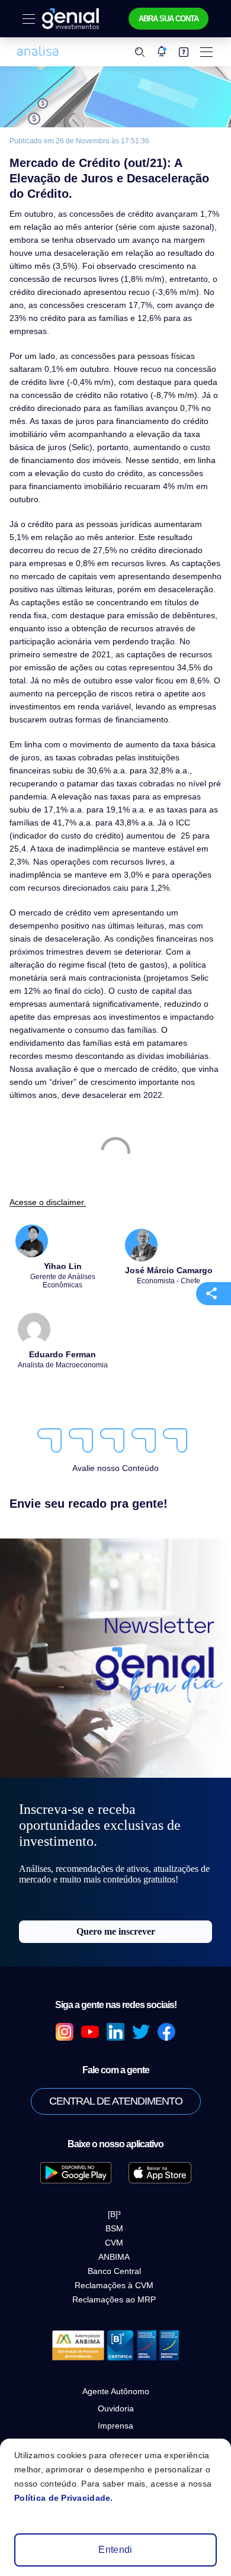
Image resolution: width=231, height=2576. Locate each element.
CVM (114, 2243)
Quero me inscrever (116, 1931)
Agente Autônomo (116, 2391)
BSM (114, 2228)
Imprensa (115, 2426)
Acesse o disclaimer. (48, 1202)
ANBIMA (114, 2257)
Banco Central (114, 2271)
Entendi (115, 2550)
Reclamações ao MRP (114, 2299)
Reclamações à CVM (114, 2285)
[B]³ (114, 2214)
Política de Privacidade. (64, 2498)
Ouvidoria (116, 2408)
